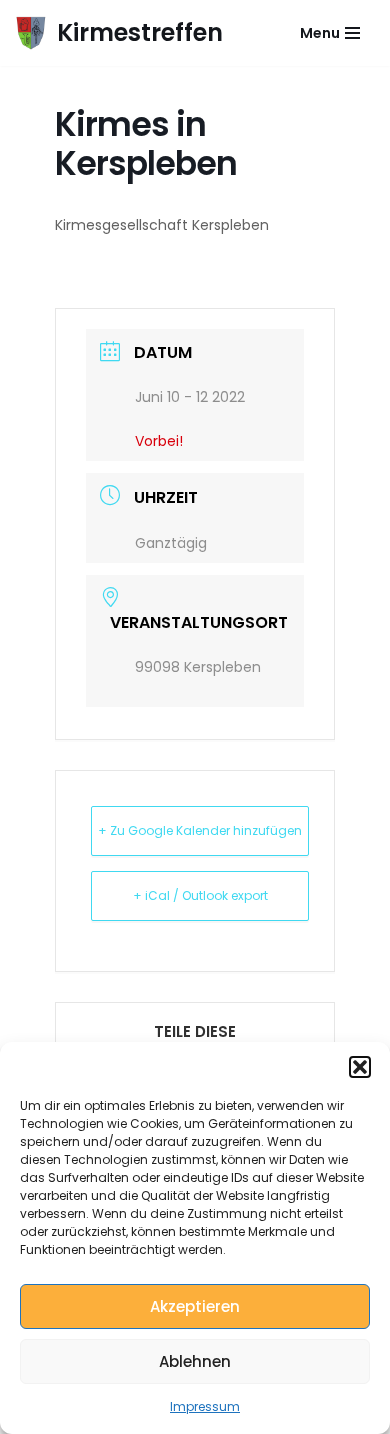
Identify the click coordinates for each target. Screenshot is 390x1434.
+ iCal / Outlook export (200, 895)
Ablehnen (195, 1361)
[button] (360, 1067)
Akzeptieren (195, 1306)
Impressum (205, 1406)
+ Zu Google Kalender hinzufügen (200, 830)
